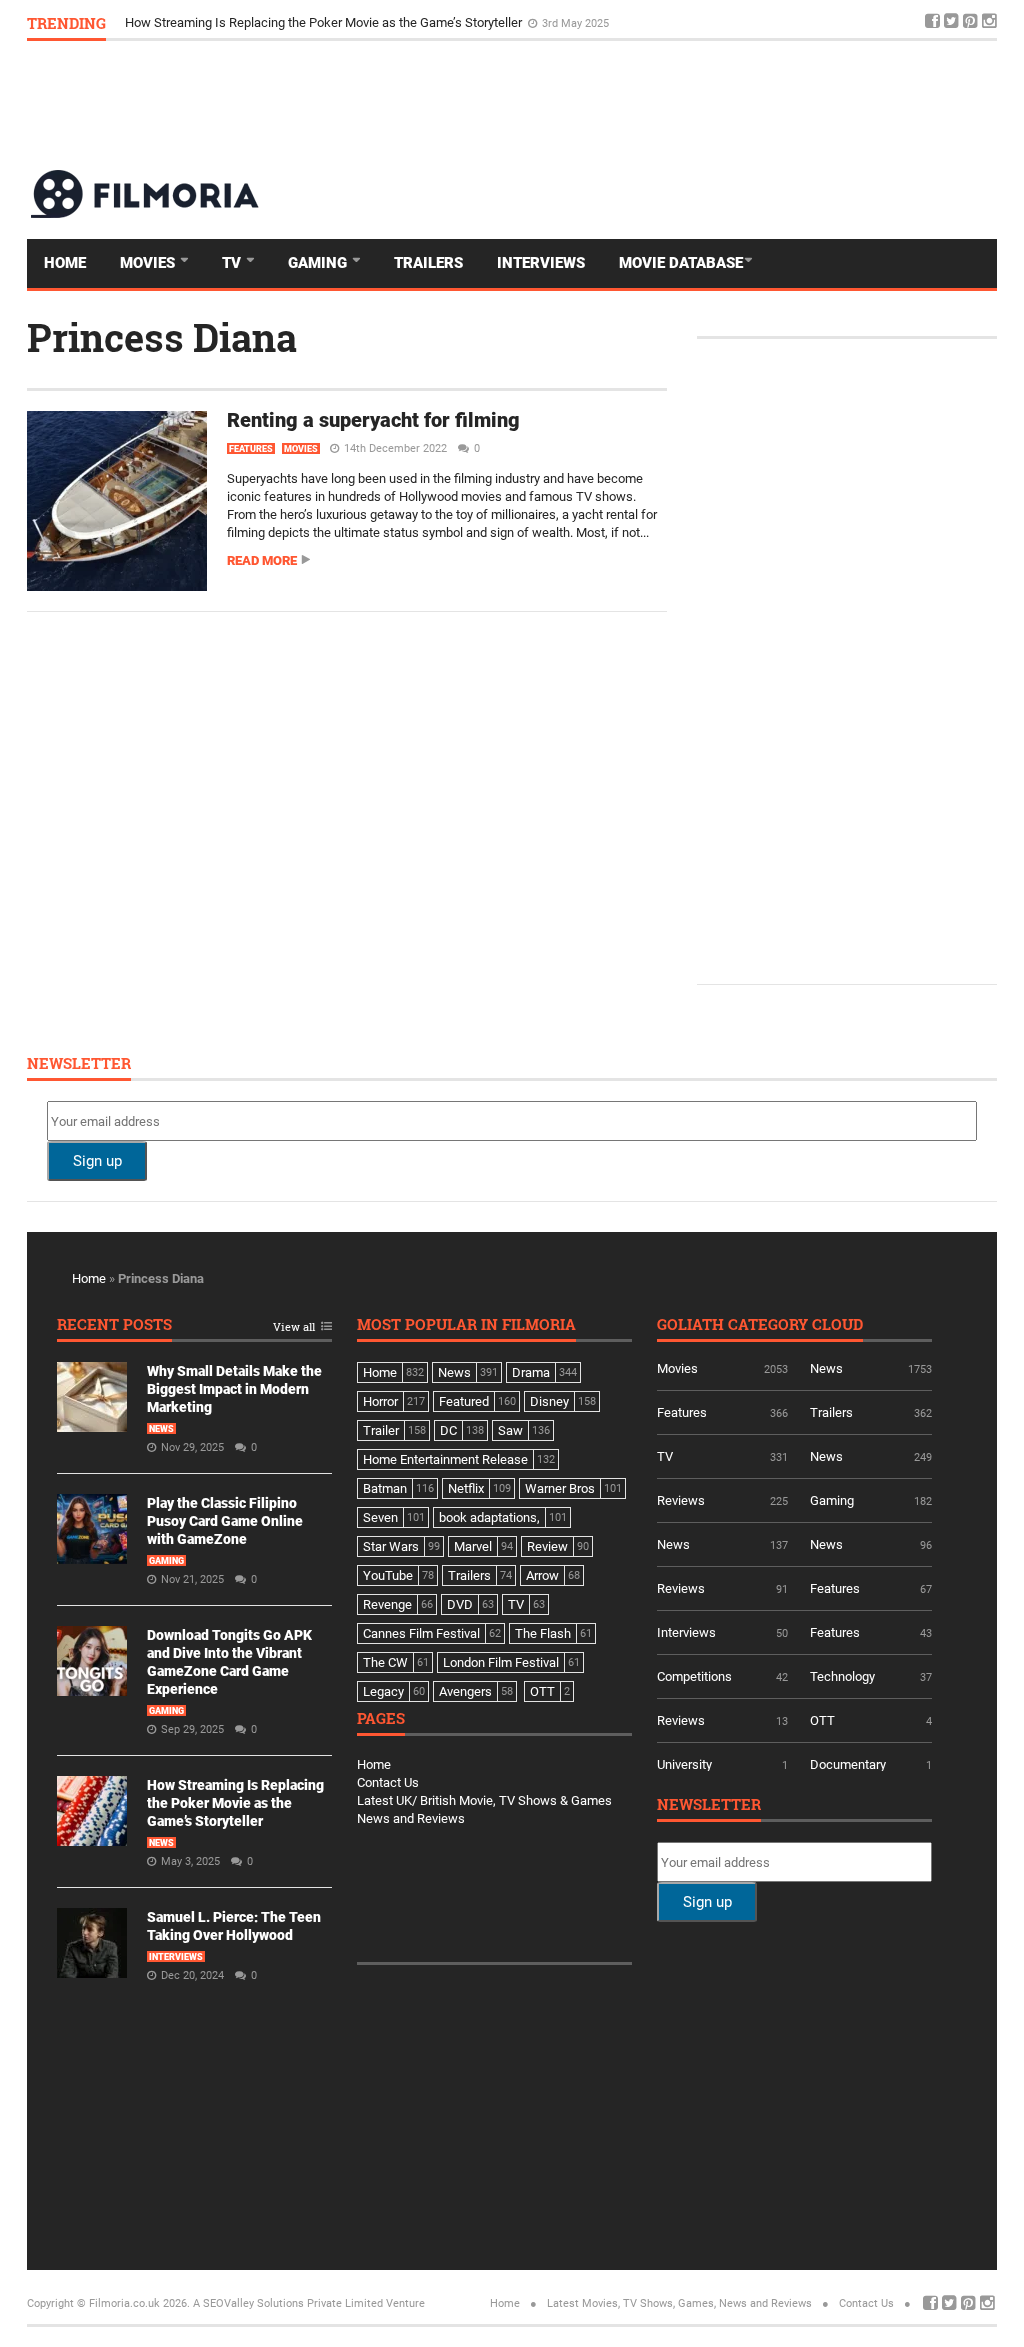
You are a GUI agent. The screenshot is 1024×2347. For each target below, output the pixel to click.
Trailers (428, 263)
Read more (262, 560)
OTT (822, 1720)
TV (233, 263)
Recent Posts (114, 1325)
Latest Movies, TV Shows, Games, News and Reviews (679, 2303)
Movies (149, 263)
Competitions (694, 1676)
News (161, 1429)
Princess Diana (162, 337)
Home (65, 263)
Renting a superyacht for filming (373, 420)
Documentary (848, 1764)
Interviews (541, 263)
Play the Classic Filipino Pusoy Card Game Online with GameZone (225, 1521)
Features (251, 449)
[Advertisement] (633, 104)
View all (294, 1327)
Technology (842, 1676)
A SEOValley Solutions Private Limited (288, 2303)
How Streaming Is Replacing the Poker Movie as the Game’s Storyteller (325, 22)
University (684, 1764)
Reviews (681, 1500)
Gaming (319, 263)
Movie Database (681, 263)
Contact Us (388, 1782)
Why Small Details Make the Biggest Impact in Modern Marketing (234, 1389)
